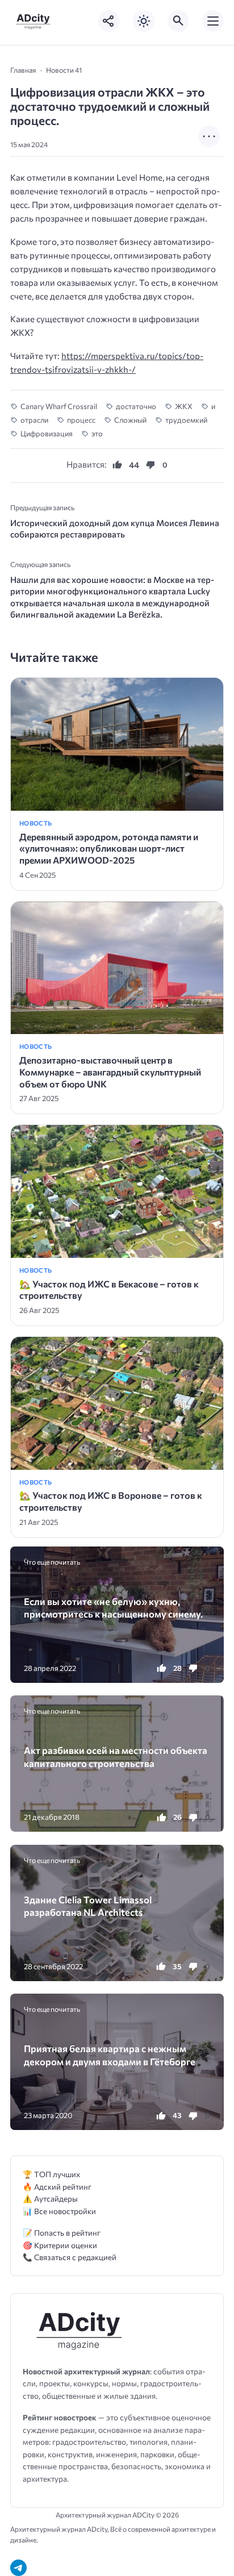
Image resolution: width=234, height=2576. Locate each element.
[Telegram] (18, 2568)
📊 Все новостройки (59, 2211)
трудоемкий (186, 420)
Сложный (130, 420)
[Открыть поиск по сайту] (178, 21)
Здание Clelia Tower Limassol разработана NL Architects (88, 1906)
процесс (81, 420)
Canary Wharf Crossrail (59, 406)
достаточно (136, 406)
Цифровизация (47, 433)
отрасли (34, 420)
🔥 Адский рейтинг (57, 2187)
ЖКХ (184, 406)
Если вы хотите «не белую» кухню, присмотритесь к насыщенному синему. (113, 1607)
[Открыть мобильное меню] (213, 21)
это (97, 433)
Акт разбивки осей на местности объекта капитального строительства (116, 1756)
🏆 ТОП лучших (51, 2174)
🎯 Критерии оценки (60, 2245)
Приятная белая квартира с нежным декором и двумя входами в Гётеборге (110, 2054)
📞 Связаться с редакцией (70, 2257)
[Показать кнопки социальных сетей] (109, 21)
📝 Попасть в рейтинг (62, 2233)
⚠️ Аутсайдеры (50, 2198)
